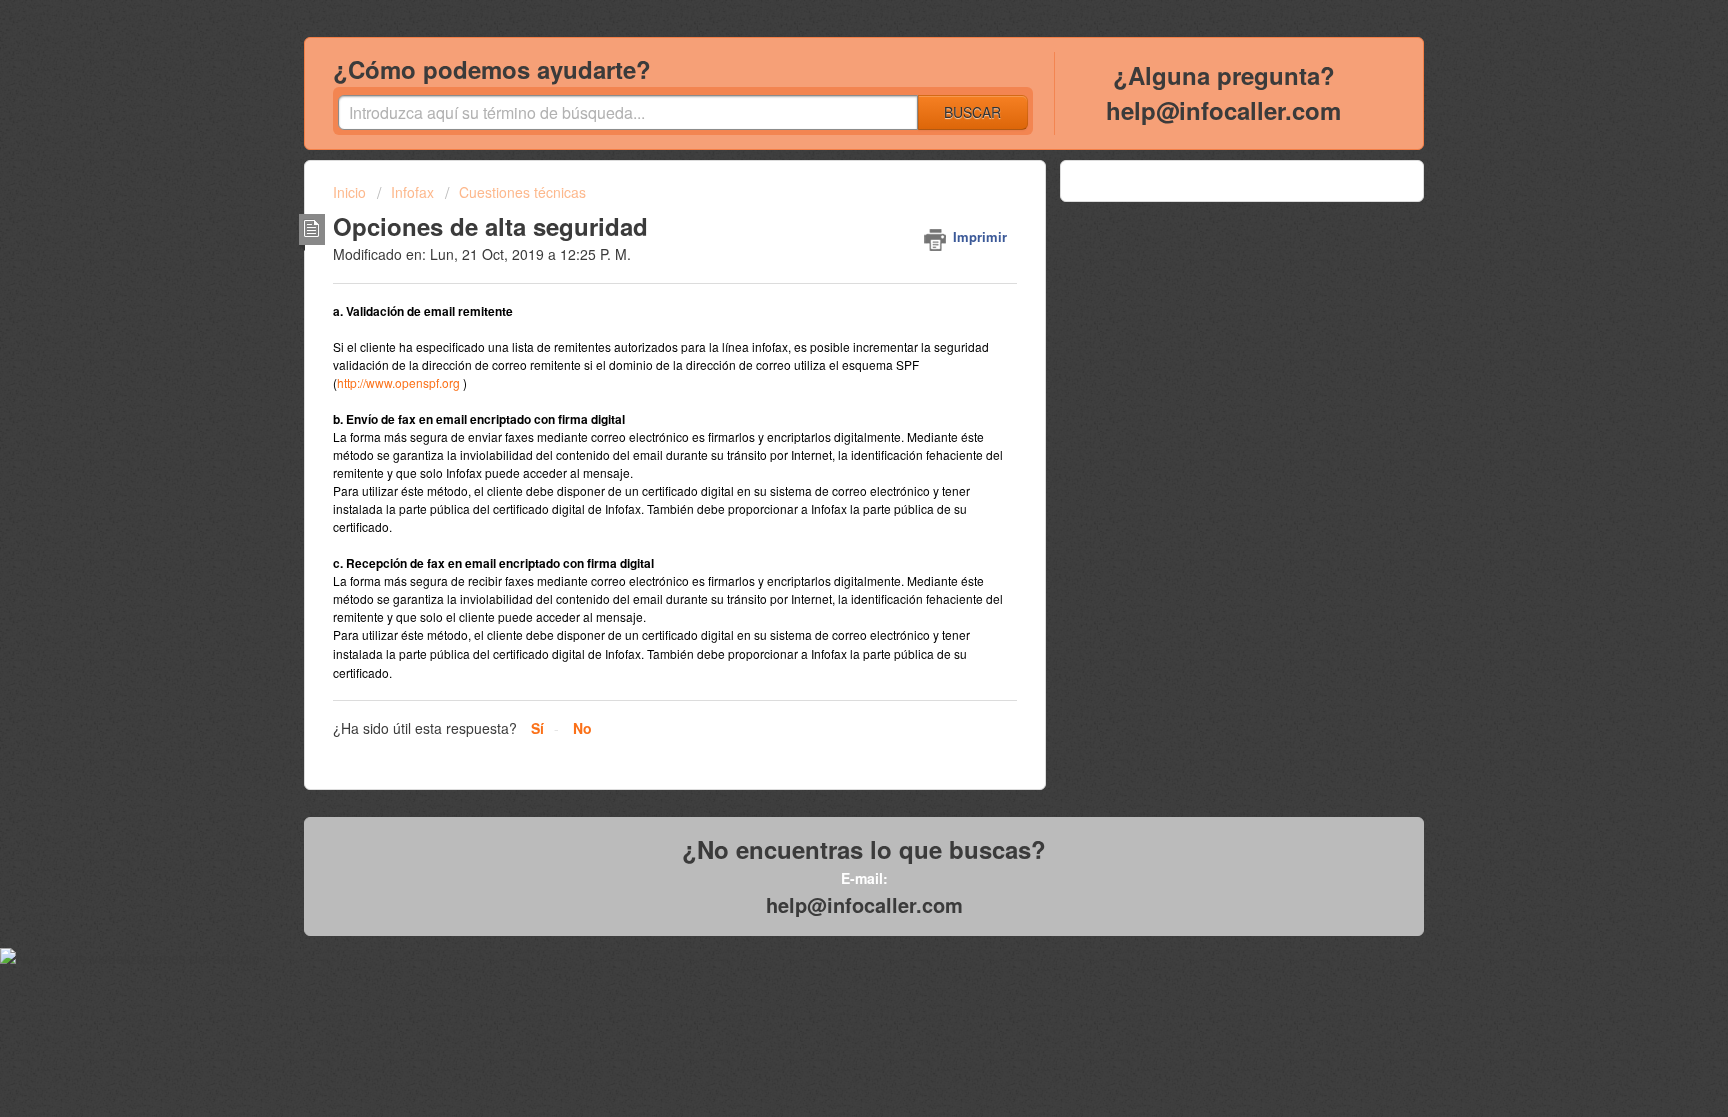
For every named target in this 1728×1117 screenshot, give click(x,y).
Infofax (412, 192)
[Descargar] (827, 296)
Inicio (351, 192)
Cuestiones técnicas (522, 192)
